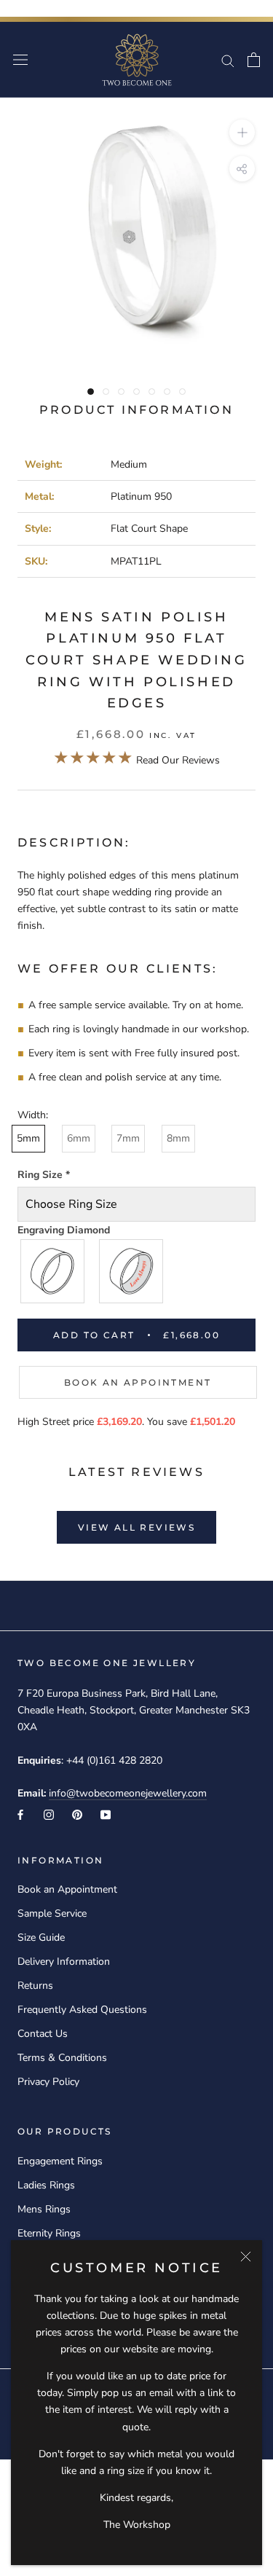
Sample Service (52, 1913)
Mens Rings (44, 2209)
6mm (79, 1138)
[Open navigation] (20, 60)
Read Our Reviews (136, 760)
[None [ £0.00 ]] (53, 1271)
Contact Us (43, 2034)
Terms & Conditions (62, 2058)
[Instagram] (49, 1814)
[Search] (228, 60)
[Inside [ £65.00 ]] (132, 1271)
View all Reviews (136, 1527)
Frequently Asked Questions (82, 2010)
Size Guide (41, 1937)
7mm (128, 1138)
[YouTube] (106, 1814)
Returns (35, 1986)
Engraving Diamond (64, 1230)
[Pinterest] (77, 1814)
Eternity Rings (49, 2233)
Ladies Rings (46, 2185)
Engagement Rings (60, 2161)
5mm (28, 1138)
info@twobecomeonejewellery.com (128, 1793)
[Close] (246, 2257)
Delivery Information (64, 1962)
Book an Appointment (138, 1382)
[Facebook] (20, 1814)
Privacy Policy (48, 2082)
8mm (178, 1138)
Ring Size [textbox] (44, 1175)
